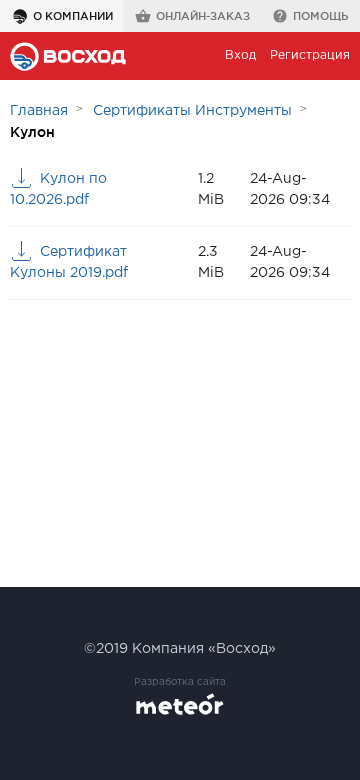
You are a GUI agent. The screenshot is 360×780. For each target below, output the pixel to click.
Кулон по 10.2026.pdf (58, 189)
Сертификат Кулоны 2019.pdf (69, 262)
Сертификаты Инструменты (192, 111)
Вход (240, 55)
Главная (39, 111)
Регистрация (310, 55)
